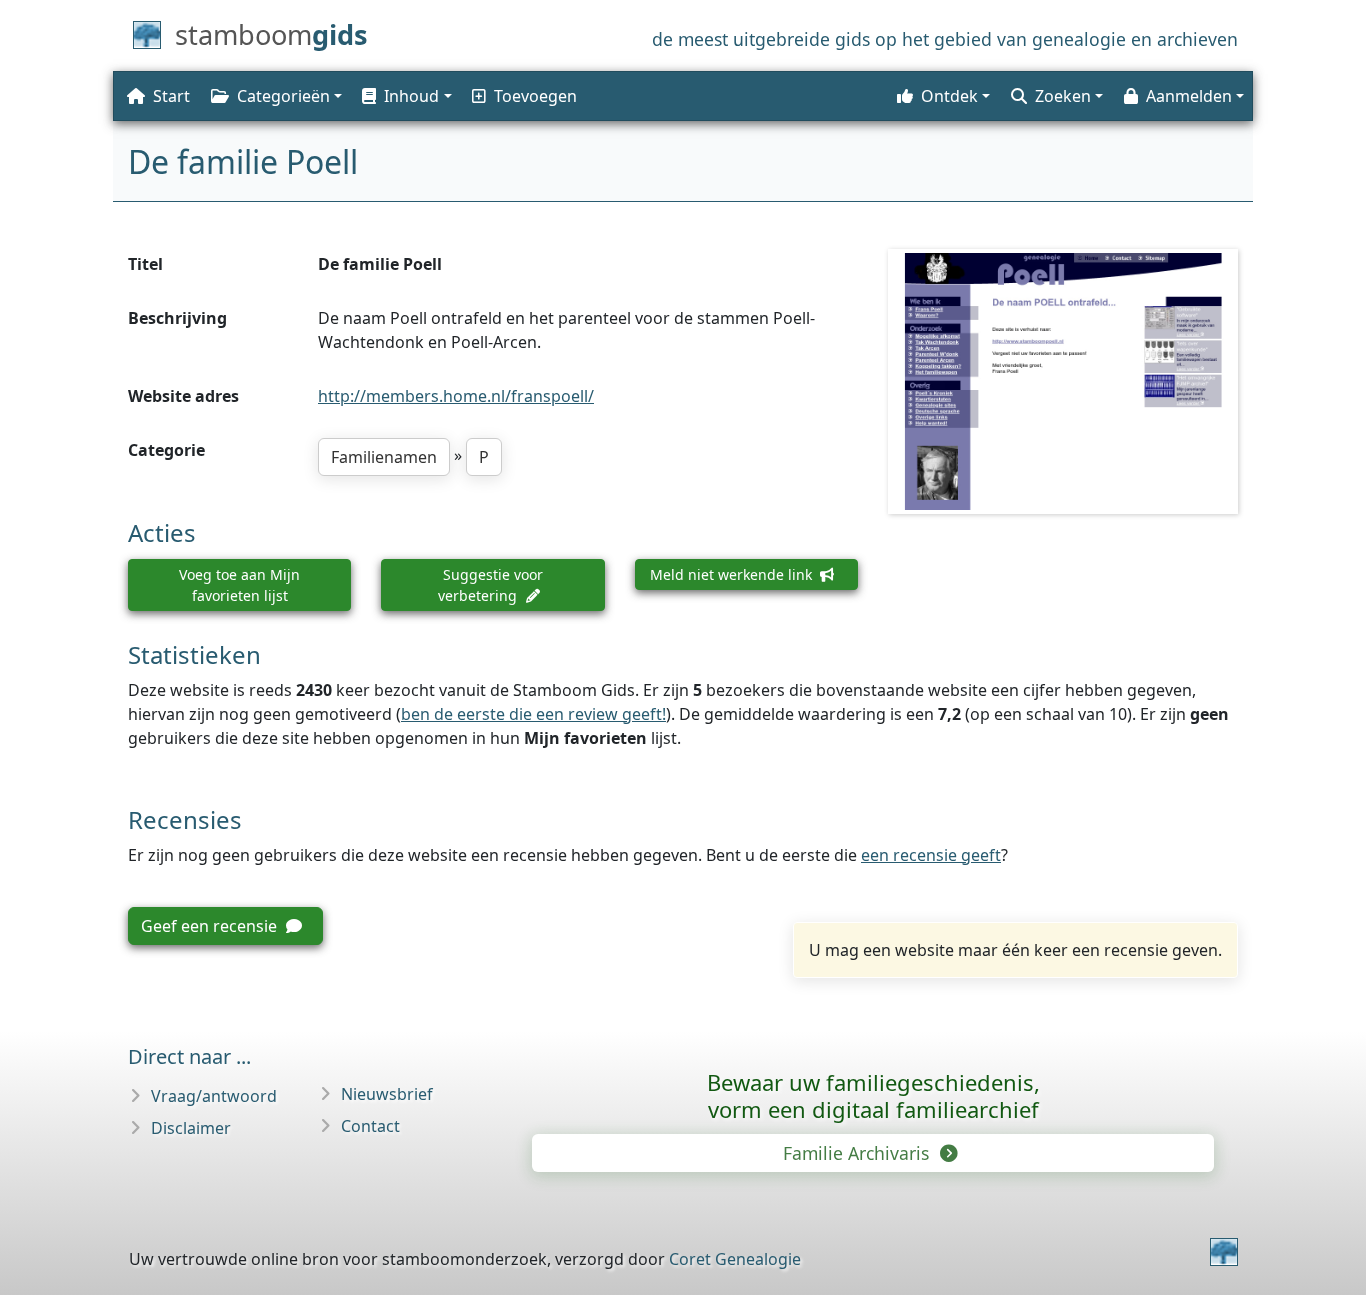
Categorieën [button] (283, 96)
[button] (405, 96)
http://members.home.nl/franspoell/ (456, 396)
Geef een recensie (211, 926)
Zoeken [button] (1063, 96)
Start (171, 96)
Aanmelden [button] (1189, 96)
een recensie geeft (931, 855)
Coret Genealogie (735, 1259)
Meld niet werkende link (733, 574)
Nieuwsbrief (387, 1094)
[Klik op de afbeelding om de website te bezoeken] (1063, 381)
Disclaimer (191, 1128)
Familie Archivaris (858, 1153)
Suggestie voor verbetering (490, 585)
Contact (370, 1126)
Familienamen (384, 457)
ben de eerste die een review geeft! (533, 714)
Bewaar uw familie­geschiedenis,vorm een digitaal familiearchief (873, 1095)
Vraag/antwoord (214, 1096)
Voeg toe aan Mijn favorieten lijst (239, 585)
